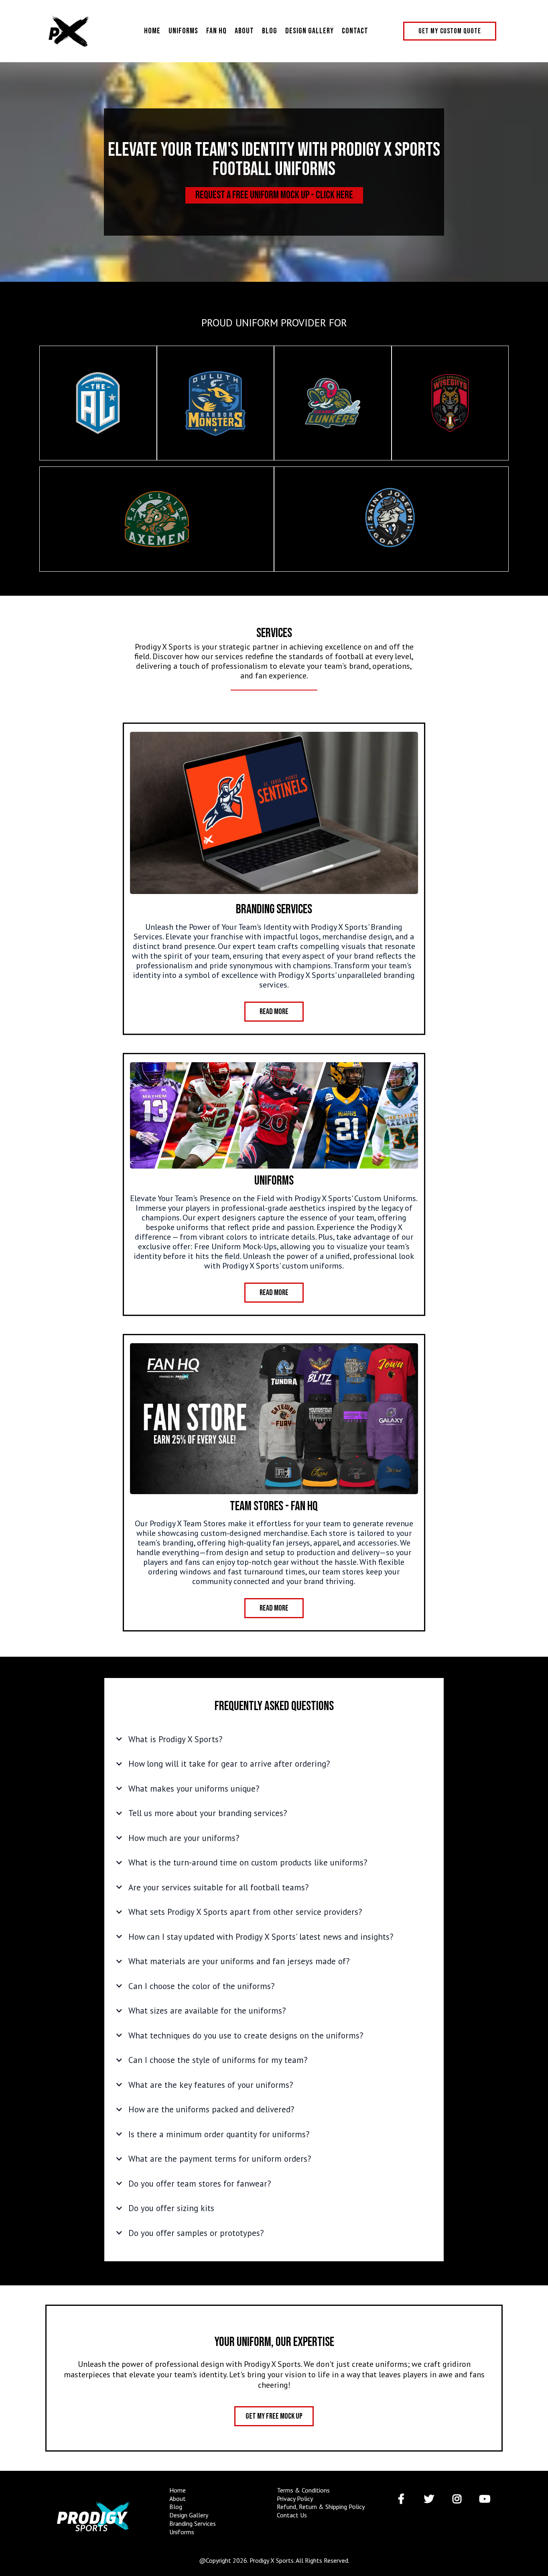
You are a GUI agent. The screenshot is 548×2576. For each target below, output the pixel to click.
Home (152, 31)
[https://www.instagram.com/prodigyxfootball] (459, 2499)
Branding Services (193, 2523)
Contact (355, 31)
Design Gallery (310, 31)
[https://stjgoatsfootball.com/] (391, 519)
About (244, 31)
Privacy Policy (295, 2499)
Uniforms (183, 31)
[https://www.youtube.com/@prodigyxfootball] (487, 2499)
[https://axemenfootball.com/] (157, 519)
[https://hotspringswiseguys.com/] (450, 403)
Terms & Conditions (303, 2490)
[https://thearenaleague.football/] (98, 403)
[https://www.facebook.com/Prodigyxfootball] (403, 2499)
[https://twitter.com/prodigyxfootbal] (431, 2499)
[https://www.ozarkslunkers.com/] (333, 403)
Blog (270, 31)
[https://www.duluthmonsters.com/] (216, 403)
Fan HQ (216, 31)
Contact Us (292, 2515)
